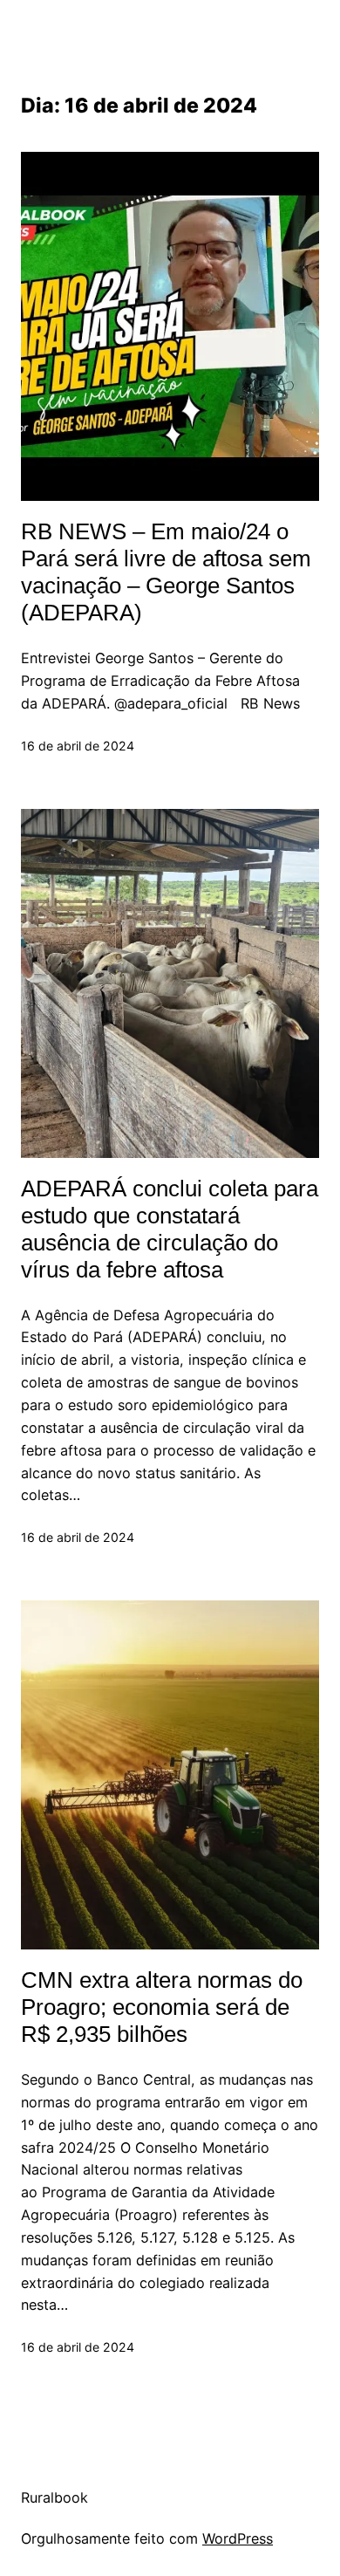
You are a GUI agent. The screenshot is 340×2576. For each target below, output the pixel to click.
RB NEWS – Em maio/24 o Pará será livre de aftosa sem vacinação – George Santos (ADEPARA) (166, 572)
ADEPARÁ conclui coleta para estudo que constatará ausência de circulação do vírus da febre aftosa (170, 1229)
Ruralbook (54, 2497)
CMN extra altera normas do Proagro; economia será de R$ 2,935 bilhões (162, 2007)
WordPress (238, 2538)
